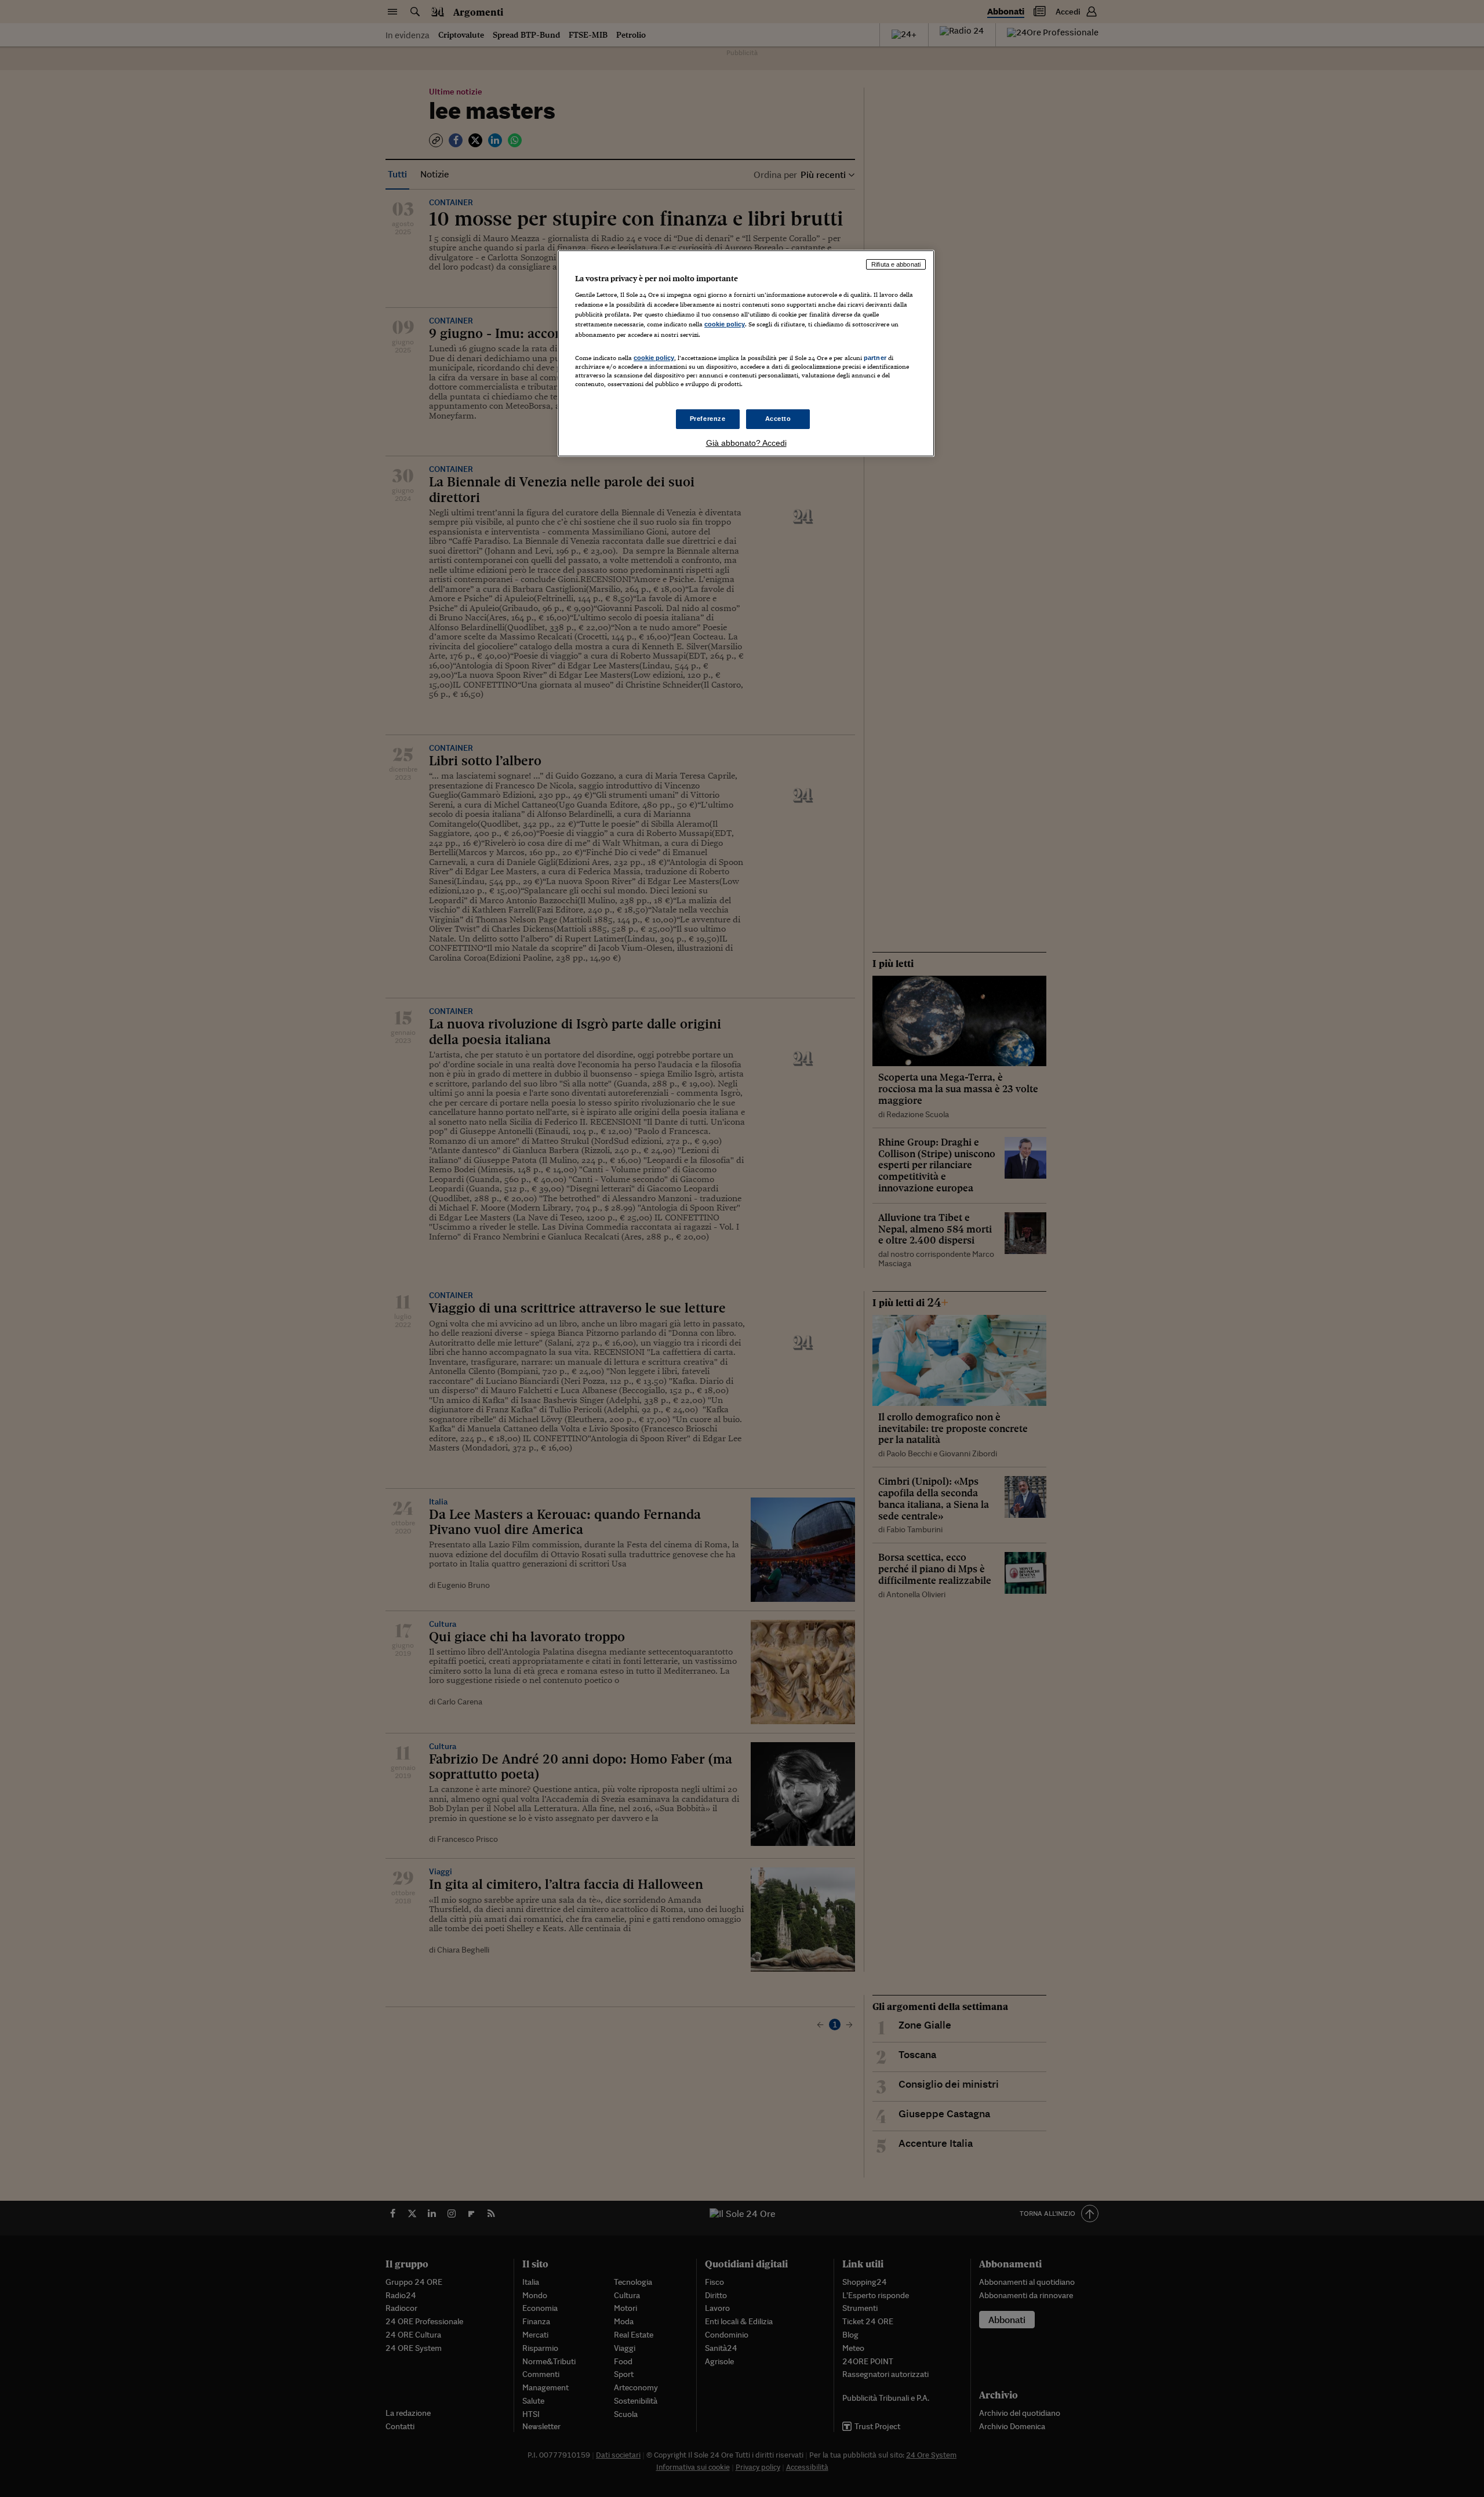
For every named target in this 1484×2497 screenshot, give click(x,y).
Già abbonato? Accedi (746, 443)
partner (875, 358)
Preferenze (708, 419)
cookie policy (725, 324)
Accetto (778, 419)
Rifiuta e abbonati (896, 264)
